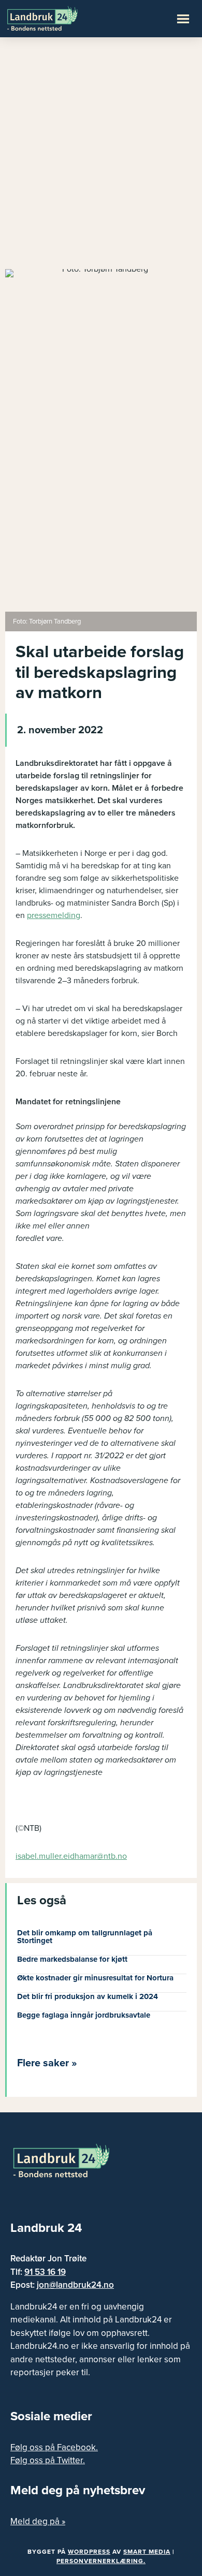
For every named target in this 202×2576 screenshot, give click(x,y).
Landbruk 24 (57, 18)
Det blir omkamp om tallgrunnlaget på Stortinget (85, 1937)
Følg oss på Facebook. (54, 2447)
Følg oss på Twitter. (48, 2460)
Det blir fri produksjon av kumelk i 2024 (88, 1996)
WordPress (89, 2552)
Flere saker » (47, 2063)
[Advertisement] (101, 158)
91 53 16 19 (45, 2272)
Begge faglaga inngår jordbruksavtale (84, 2015)
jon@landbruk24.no (75, 2285)
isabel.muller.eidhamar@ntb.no (71, 1856)
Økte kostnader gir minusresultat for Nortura (95, 1978)
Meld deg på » (38, 2521)
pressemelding (54, 915)
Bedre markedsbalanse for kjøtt (72, 1959)
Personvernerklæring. (101, 2561)
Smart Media (147, 2552)
